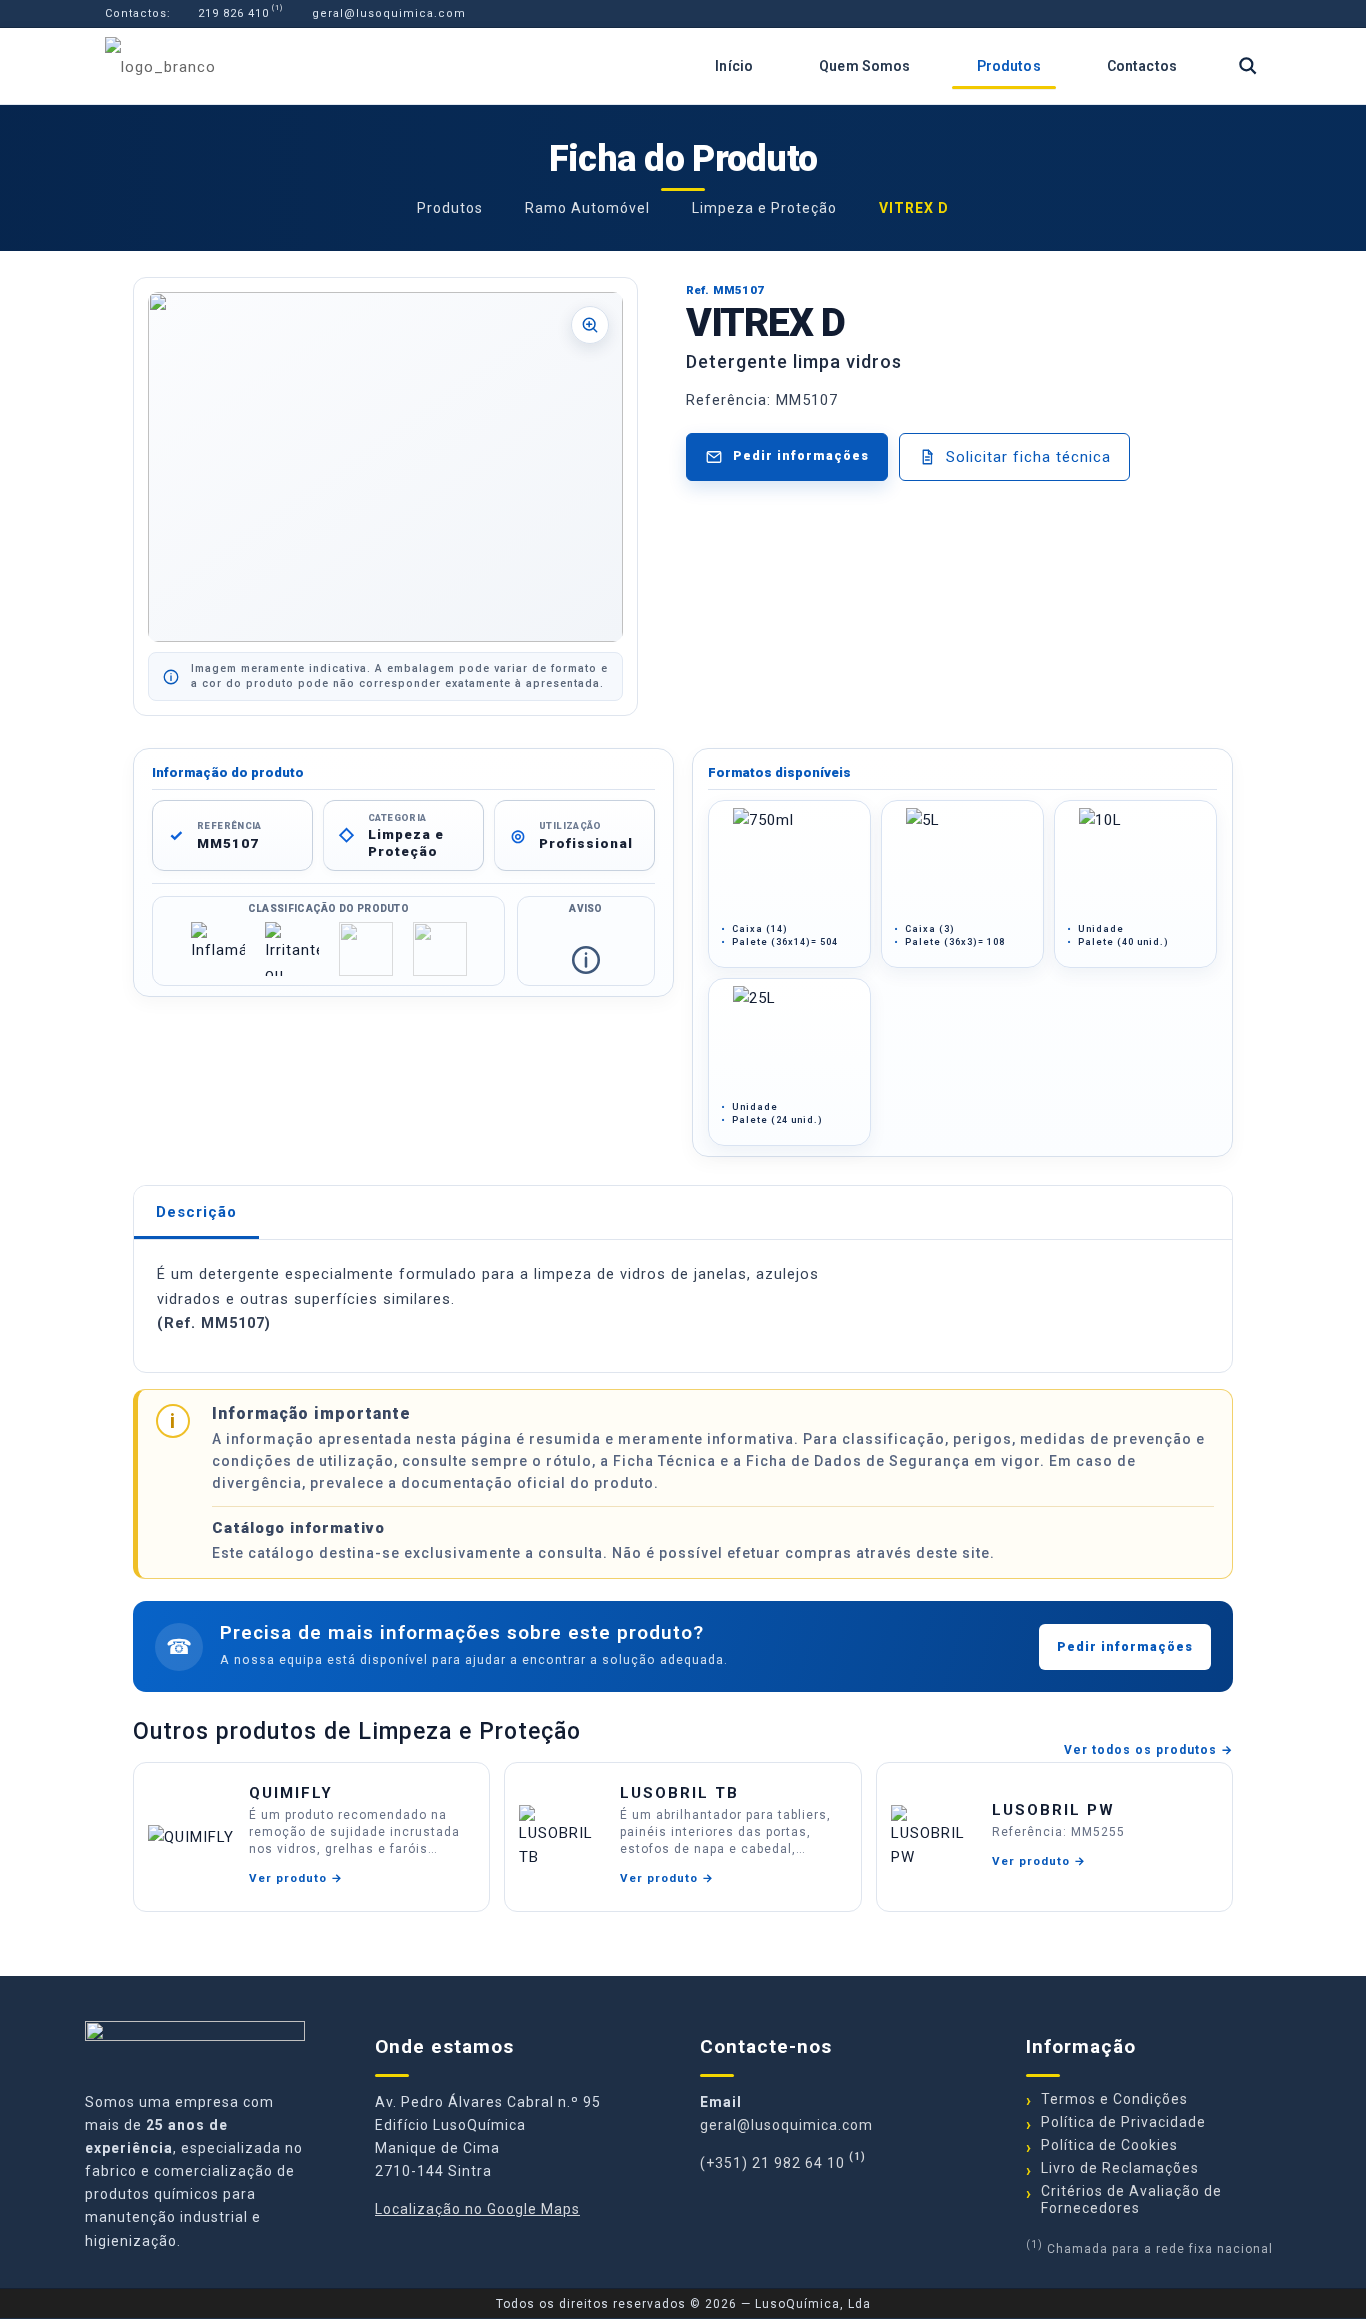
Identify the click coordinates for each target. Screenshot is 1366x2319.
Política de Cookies (1109, 2145)
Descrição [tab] (196, 1212)
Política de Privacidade (1123, 2122)
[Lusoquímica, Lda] (160, 66)
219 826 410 (231, 13)
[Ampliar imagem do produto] (385, 467)
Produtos (450, 208)
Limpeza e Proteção (764, 208)
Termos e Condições (1114, 2099)
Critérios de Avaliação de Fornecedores (1131, 2199)
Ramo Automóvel (587, 208)
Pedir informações (1125, 1646)
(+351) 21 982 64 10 (772, 2163)
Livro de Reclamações (1120, 2168)
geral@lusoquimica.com (387, 13)
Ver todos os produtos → (1148, 1750)
